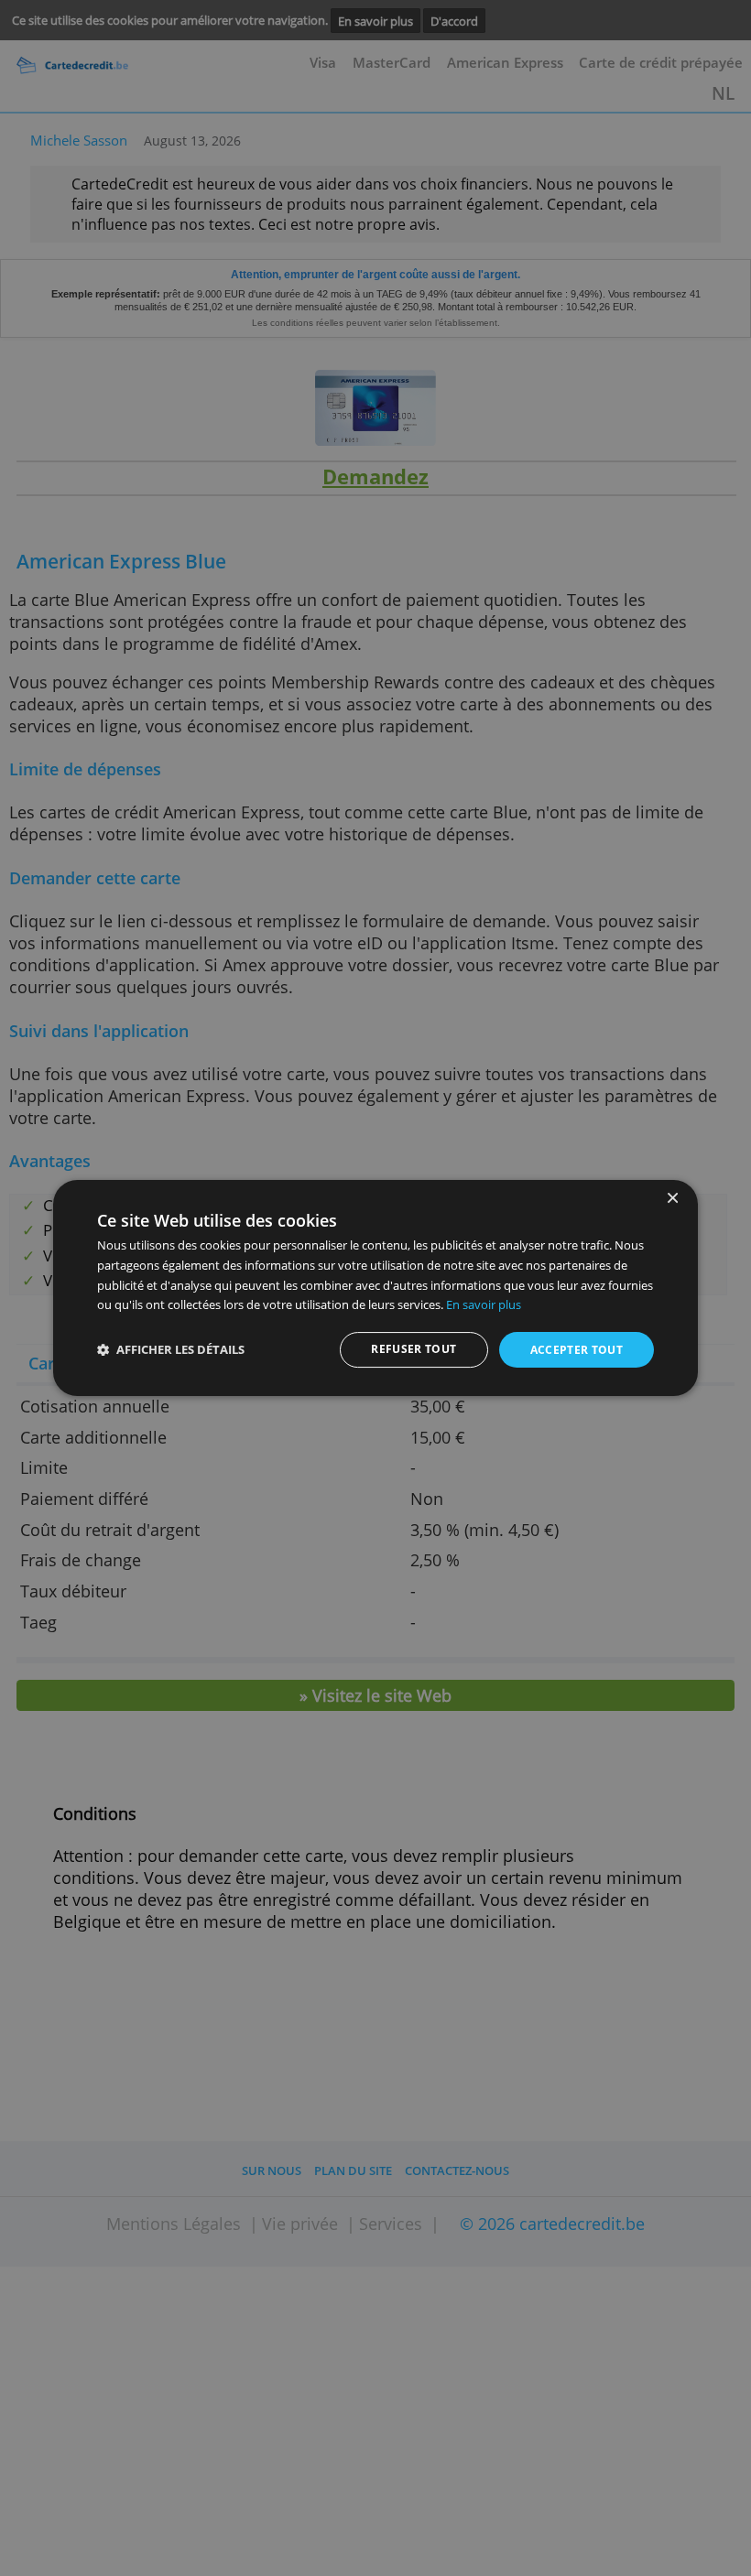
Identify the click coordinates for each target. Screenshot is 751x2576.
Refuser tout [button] (414, 1349)
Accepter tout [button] (577, 1350)
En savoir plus (484, 1304)
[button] (171, 1350)
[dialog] (375, 1288)
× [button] (672, 1199)
